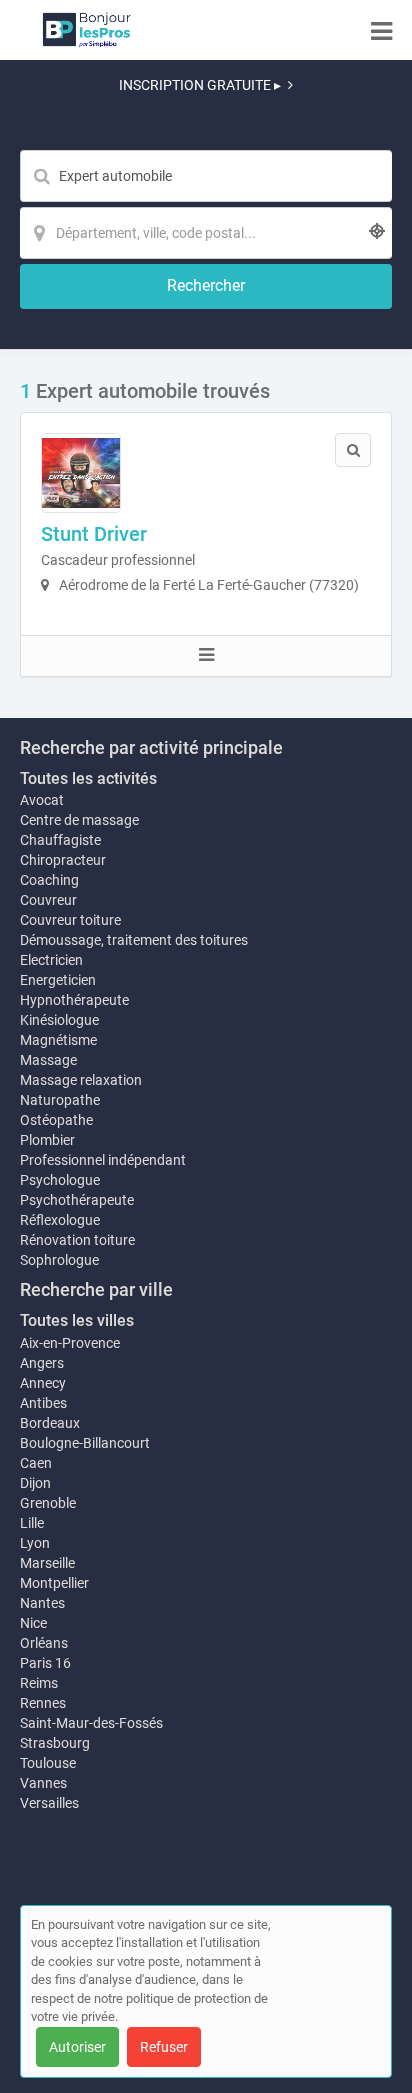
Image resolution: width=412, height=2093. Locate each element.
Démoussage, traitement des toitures (134, 940)
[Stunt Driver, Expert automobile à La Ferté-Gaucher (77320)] (81, 473)
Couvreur (48, 900)
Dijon (35, 1483)
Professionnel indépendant (103, 1160)
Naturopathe (60, 1100)
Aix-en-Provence (70, 1343)
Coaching (49, 880)
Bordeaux (50, 1423)
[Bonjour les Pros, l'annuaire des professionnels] (86, 30)
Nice (33, 1623)
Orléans (44, 1643)
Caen (36, 1463)
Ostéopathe (56, 1120)
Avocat (42, 800)
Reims (39, 1683)
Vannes (43, 1783)
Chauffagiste (60, 840)
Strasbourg (55, 1743)
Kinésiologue (59, 1020)
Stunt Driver (94, 534)
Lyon (35, 1543)
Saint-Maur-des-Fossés (91, 1723)
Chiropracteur (63, 860)
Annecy (43, 1383)
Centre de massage (79, 820)
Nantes (42, 1603)
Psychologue (60, 1180)
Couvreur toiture (70, 920)
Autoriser (77, 2047)
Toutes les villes (77, 1320)
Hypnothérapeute (74, 1000)
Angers (42, 1363)
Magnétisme (58, 1040)
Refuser (164, 2047)
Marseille (47, 1563)
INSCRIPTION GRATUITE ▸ (200, 85)
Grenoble (48, 1503)
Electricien (51, 960)
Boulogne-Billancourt (85, 1443)
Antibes (43, 1403)
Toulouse (48, 1763)
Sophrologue (59, 1260)
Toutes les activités (88, 778)
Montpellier (54, 1583)
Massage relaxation (81, 1080)
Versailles (49, 1803)
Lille (32, 1523)
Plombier (47, 1140)
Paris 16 (45, 1663)
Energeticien (58, 980)
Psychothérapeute (77, 1200)
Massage (48, 1060)
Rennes (43, 1703)
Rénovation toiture (77, 1240)
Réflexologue (60, 1220)
